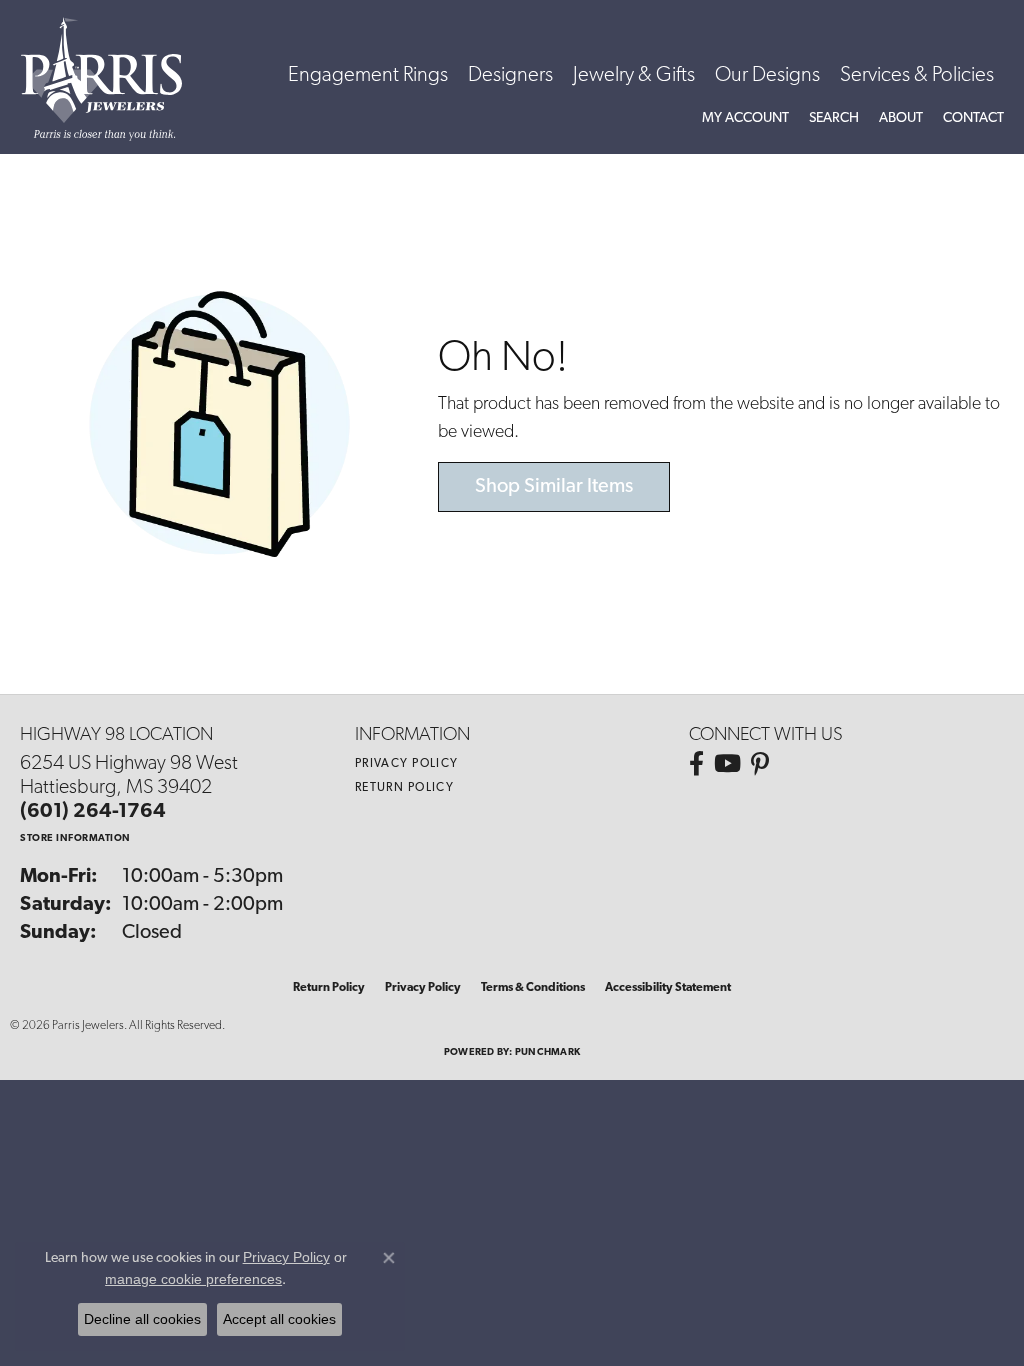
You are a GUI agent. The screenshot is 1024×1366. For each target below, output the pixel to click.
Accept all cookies (279, 1319)
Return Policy (405, 788)
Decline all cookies (142, 1319)
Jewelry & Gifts (634, 75)
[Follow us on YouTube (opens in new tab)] (727, 764)
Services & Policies (917, 75)
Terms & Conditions (533, 988)
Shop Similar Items (554, 487)
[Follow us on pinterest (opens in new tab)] (760, 764)
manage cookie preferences (193, 1279)
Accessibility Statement (668, 988)
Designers (510, 75)
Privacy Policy (407, 764)
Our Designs (767, 75)
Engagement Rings (368, 75)
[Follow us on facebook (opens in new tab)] (696, 764)
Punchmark (547, 1052)
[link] (973, 119)
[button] (745, 119)
